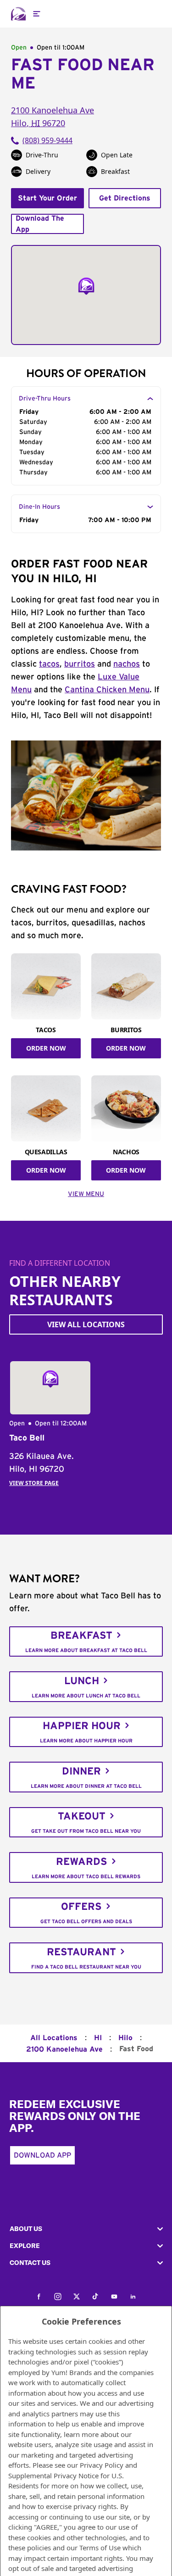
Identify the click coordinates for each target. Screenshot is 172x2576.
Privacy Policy (102, 2465)
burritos (80, 664)
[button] (86, 2229)
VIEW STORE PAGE (34, 1483)
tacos (49, 664)
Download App (42, 2155)
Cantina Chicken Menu (107, 690)
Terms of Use (100, 2548)
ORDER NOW (46, 1048)
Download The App (40, 224)
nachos (127, 664)
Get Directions (125, 198)
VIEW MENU (86, 1194)
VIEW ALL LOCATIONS (86, 1324)
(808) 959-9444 (47, 140)
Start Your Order (47, 198)
